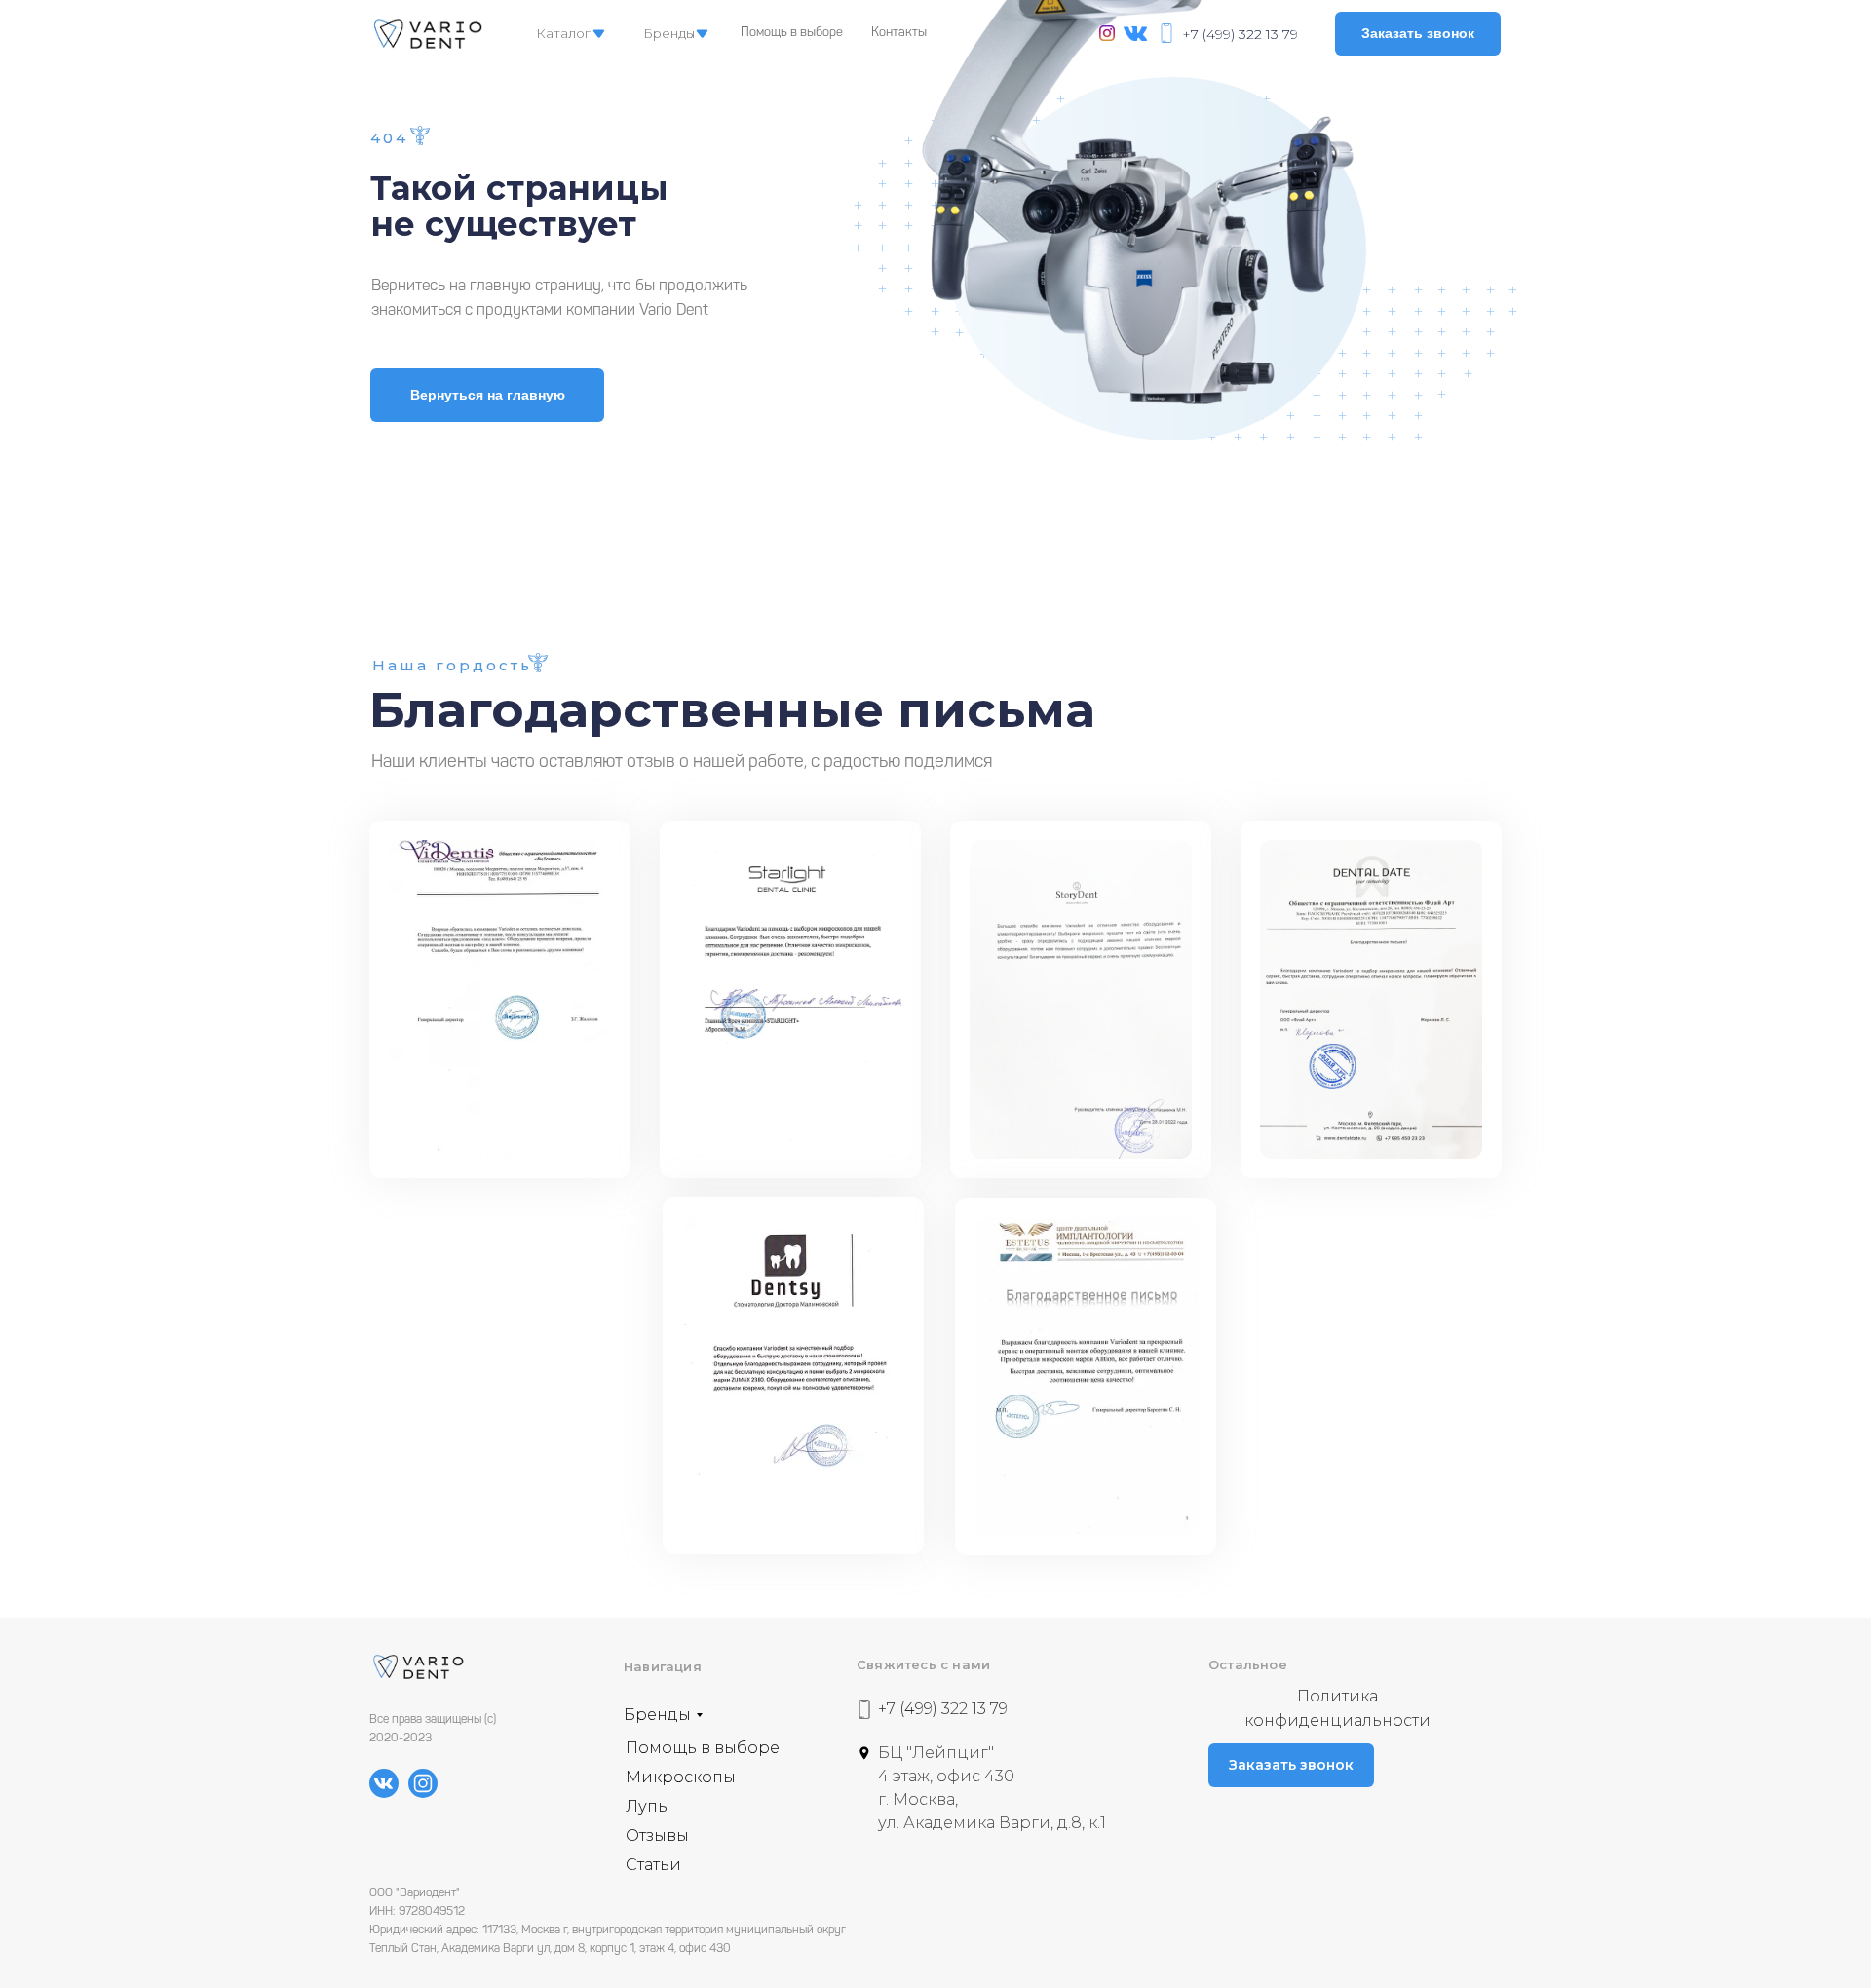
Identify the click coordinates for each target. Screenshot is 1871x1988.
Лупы (648, 1806)
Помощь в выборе (792, 33)
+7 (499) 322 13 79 (1240, 34)
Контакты (899, 33)
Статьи (653, 1865)
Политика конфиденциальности (1337, 1708)
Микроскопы (681, 1777)
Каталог (563, 33)
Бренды (669, 33)
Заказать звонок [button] (1418, 33)
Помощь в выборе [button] (703, 1748)
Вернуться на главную (488, 395)
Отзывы (657, 1835)
